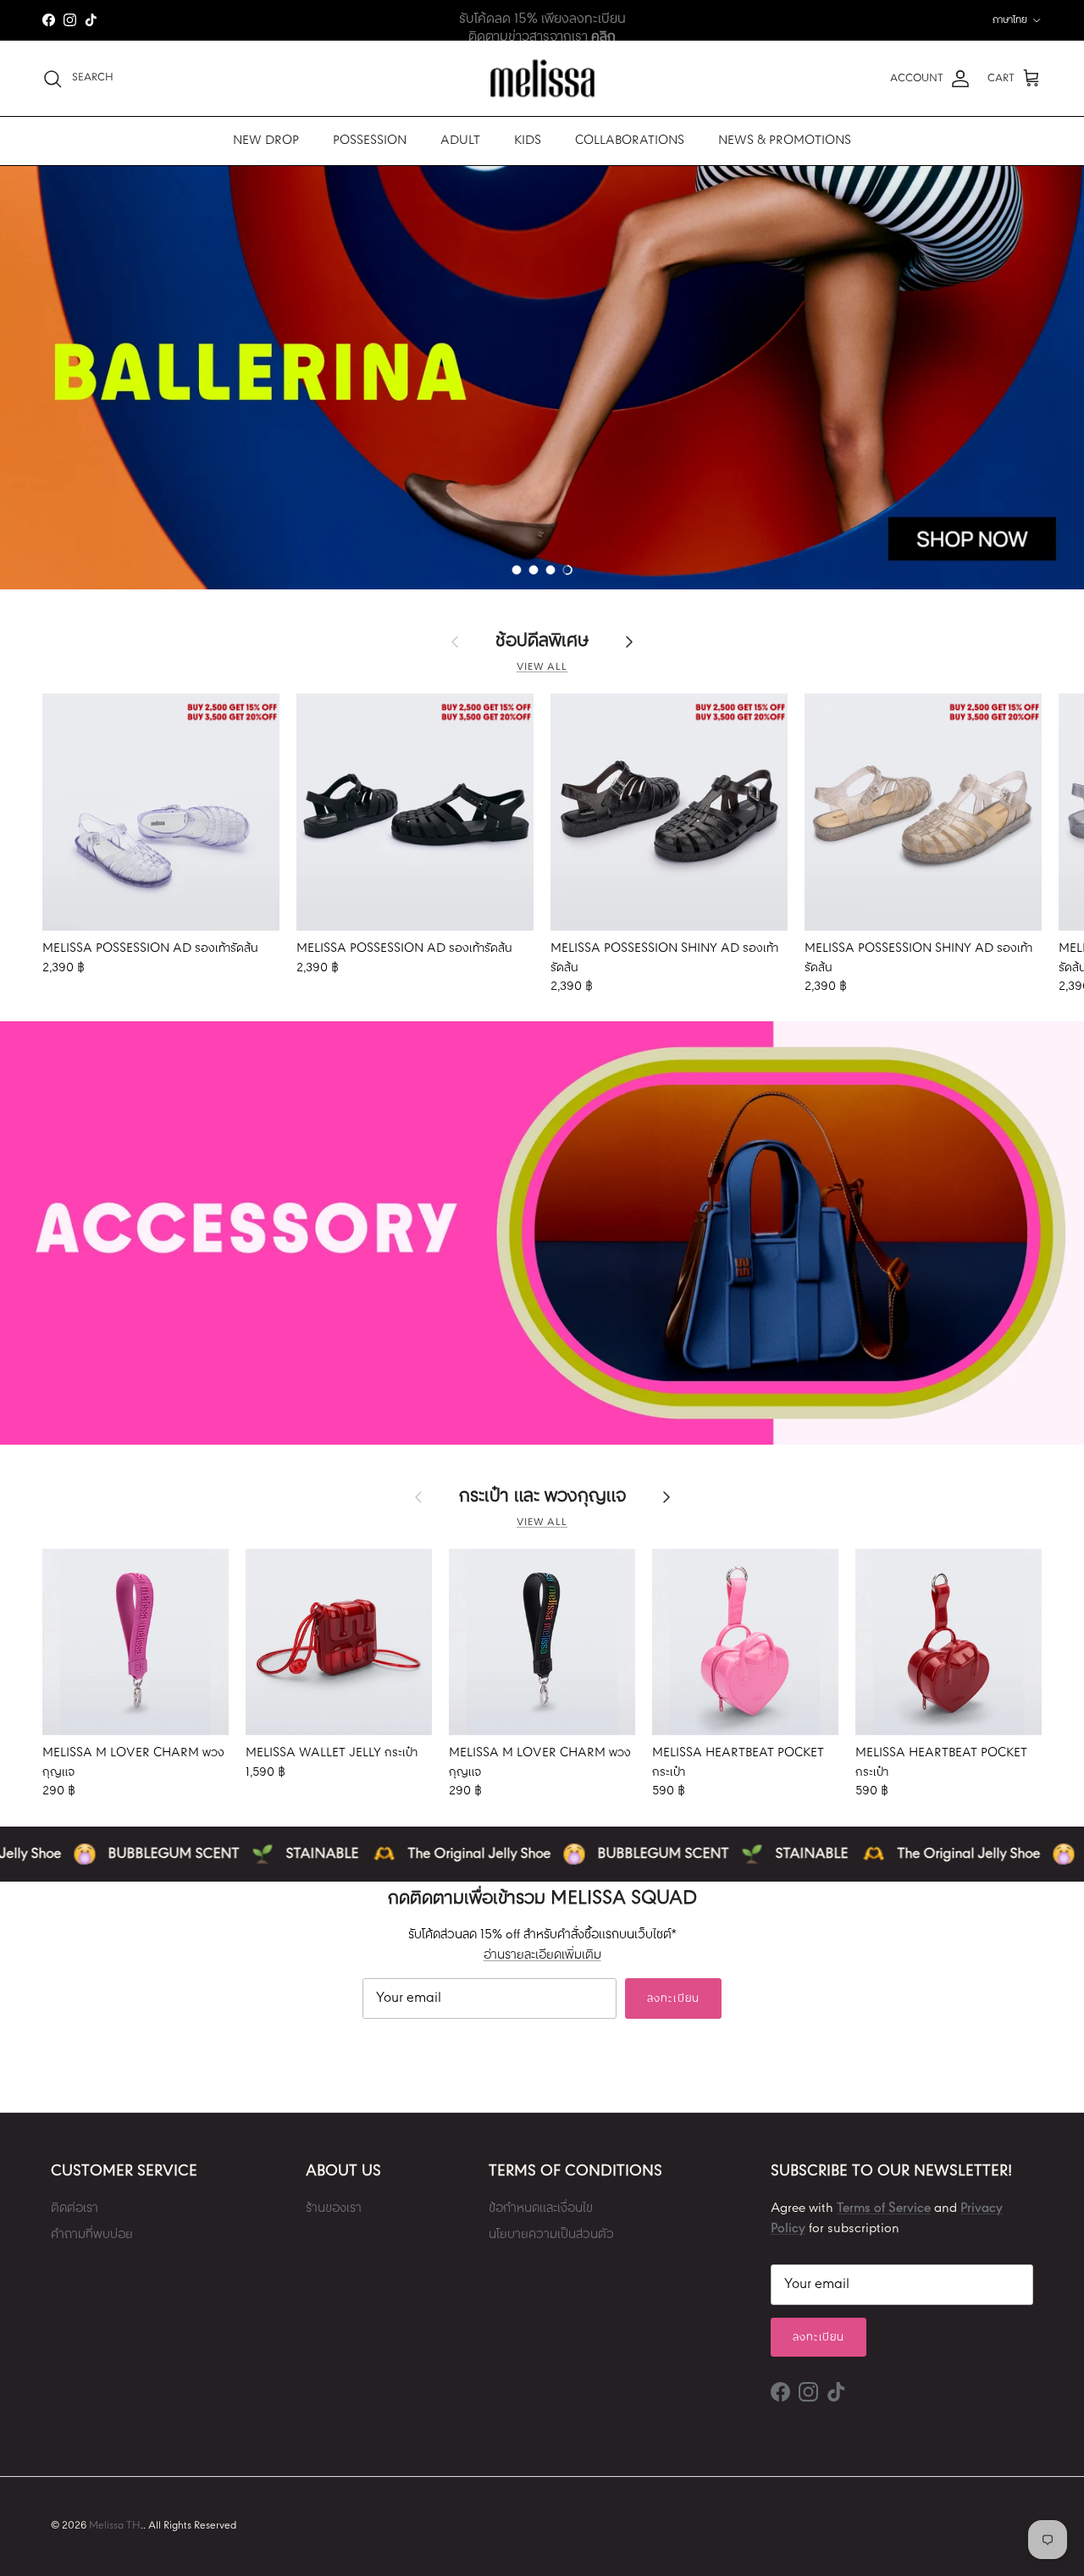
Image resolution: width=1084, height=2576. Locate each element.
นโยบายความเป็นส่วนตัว (551, 2235)
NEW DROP (266, 141)
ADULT (460, 141)
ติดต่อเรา (75, 2208)
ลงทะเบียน (673, 1999)
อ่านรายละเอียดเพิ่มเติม (542, 1955)
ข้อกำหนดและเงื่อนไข (541, 2208)
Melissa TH (115, 2526)
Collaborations (630, 141)
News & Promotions (785, 141)
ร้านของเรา (334, 2208)
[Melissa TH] (542, 78)
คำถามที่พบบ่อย (92, 2235)
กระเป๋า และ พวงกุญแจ (542, 1497)
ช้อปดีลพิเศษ (542, 642)
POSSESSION (370, 141)
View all (542, 667)
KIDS (528, 141)
